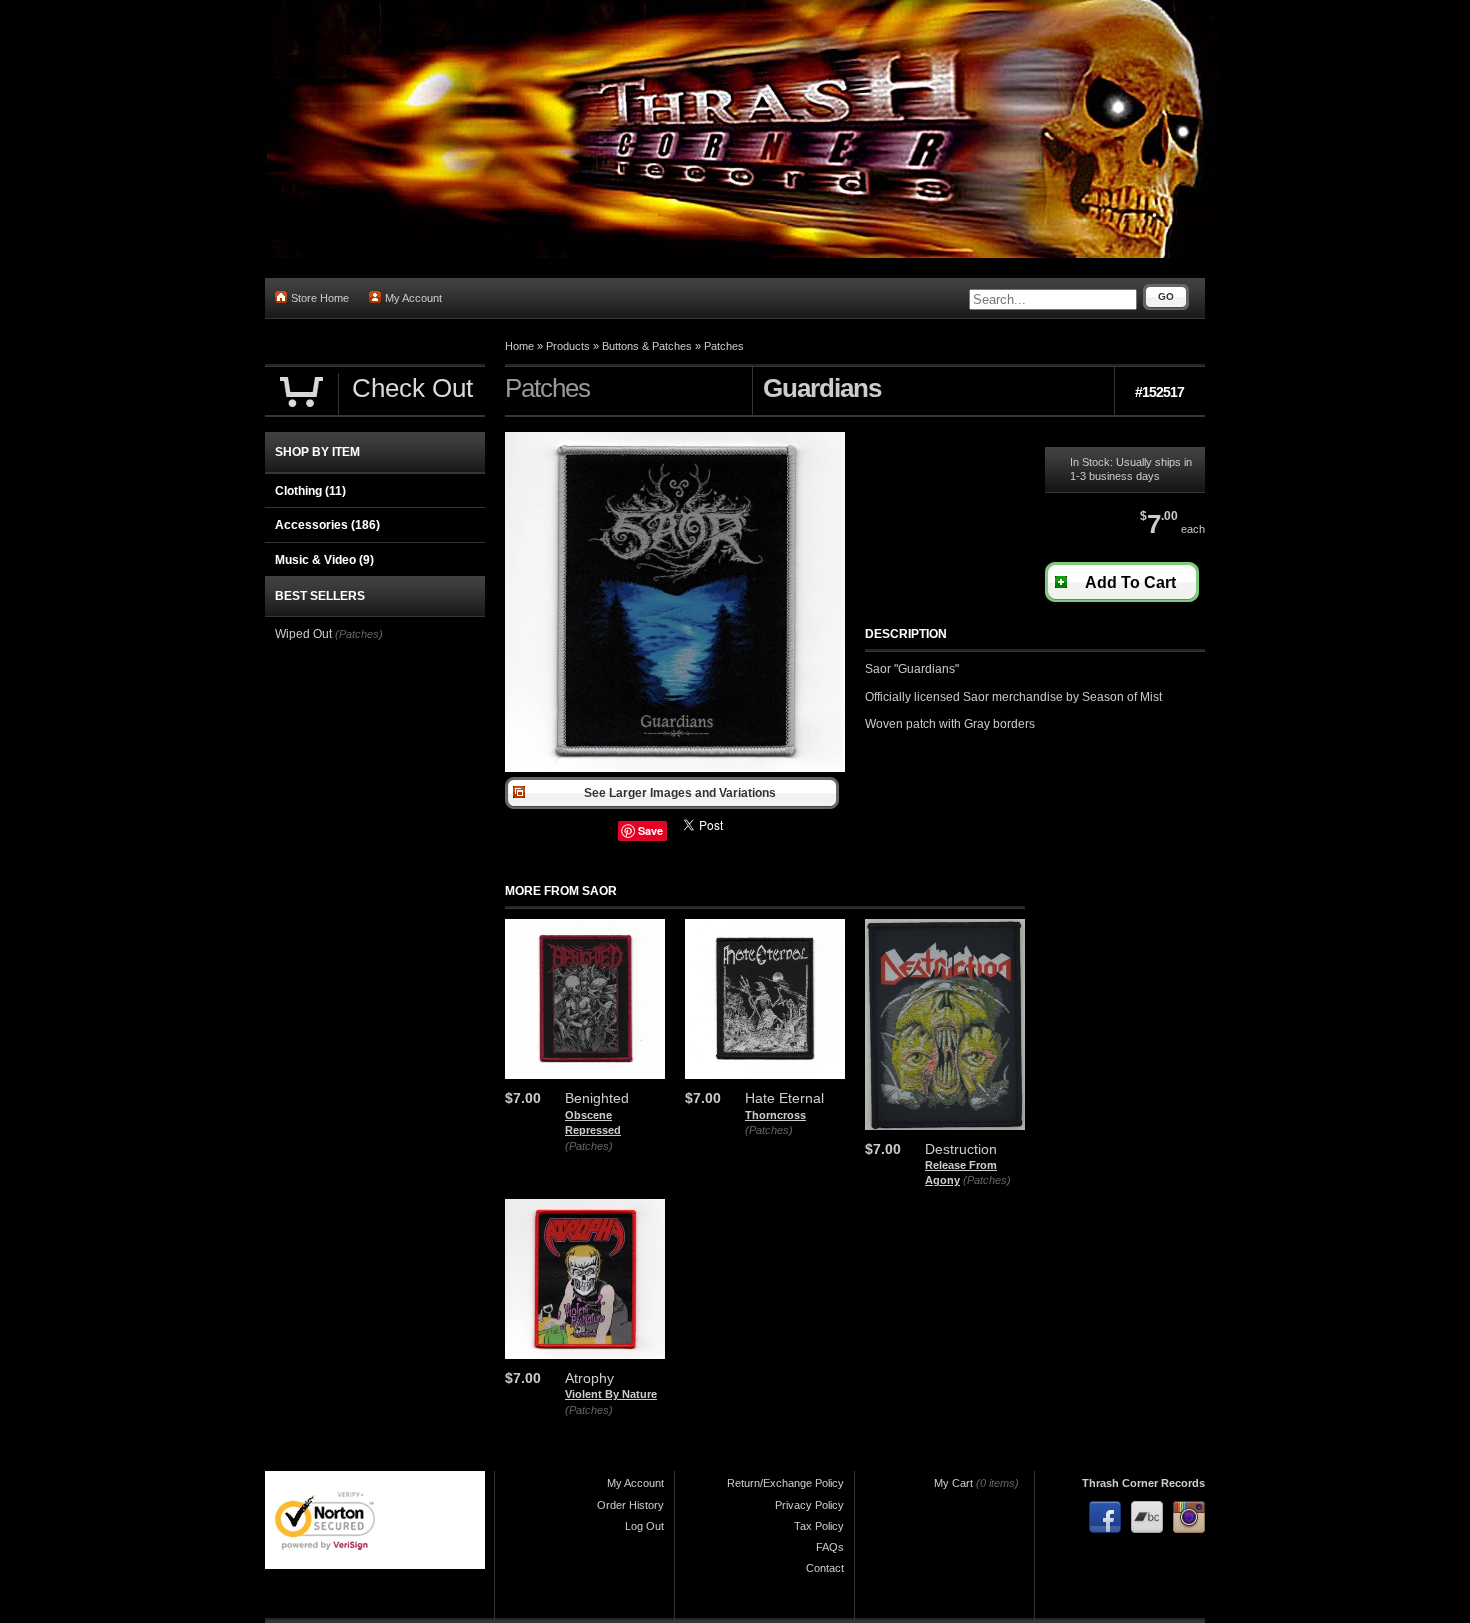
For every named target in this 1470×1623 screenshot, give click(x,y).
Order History (630, 1505)
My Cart (953, 1483)
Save (650, 830)
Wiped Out (303, 634)
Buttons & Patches (647, 346)
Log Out (644, 1526)
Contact (825, 1568)
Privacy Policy (809, 1505)
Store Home (320, 298)
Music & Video (324, 560)
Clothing (310, 491)
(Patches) (589, 1146)
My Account (413, 298)
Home (519, 346)
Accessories (327, 525)
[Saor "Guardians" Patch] (675, 768)
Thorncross (775, 1115)
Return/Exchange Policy (785, 1483)
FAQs (830, 1547)
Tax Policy (819, 1526)
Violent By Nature (611, 1394)
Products (568, 346)
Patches (724, 346)
